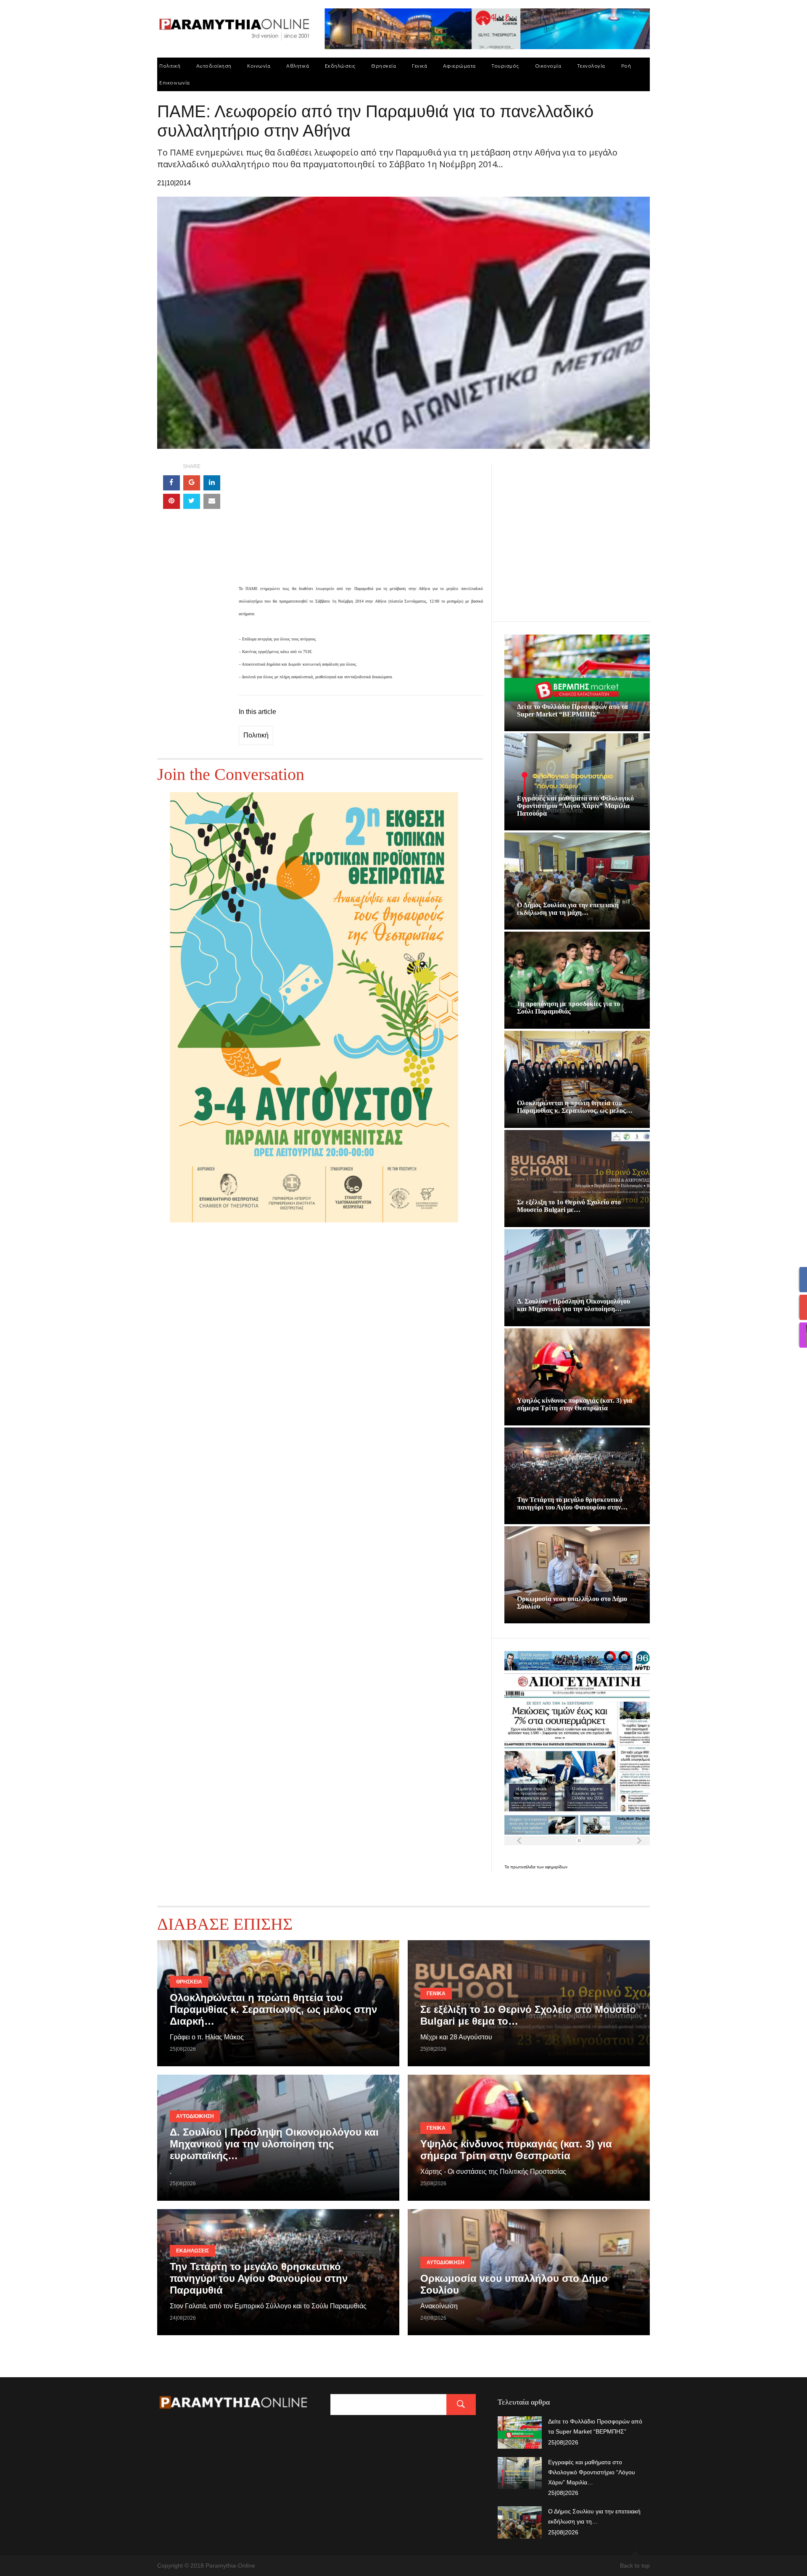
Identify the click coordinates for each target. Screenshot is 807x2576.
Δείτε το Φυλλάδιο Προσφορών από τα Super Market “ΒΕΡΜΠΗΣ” (572, 710)
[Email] (212, 501)
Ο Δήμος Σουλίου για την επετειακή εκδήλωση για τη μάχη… (568, 909)
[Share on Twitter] (192, 501)
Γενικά (419, 66)
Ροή (626, 66)
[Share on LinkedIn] (212, 483)
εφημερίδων (556, 1867)
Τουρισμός (505, 66)
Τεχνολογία (591, 66)
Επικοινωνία (175, 83)
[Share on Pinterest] (171, 501)
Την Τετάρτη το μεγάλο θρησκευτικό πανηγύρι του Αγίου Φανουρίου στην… (572, 1503)
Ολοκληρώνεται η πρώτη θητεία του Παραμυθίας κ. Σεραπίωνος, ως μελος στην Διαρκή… (273, 2009)
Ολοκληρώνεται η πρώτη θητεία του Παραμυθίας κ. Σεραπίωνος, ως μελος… (575, 1107)
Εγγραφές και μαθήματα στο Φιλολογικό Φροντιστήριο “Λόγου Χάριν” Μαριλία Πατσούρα (575, 806)
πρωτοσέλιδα (523, 1867)
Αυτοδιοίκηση (214, 66)
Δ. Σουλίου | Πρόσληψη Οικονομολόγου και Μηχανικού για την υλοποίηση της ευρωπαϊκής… (274, 2144)
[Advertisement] (361, 523)
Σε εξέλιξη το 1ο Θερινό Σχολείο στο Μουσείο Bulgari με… (569, 1206)
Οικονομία (548, 66)
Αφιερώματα (459, 66)
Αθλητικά (298, 66)
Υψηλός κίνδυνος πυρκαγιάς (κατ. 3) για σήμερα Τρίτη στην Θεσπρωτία (575, 1404)
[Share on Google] (192, 483)
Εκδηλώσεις (340, 66)
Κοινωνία (259, 66)
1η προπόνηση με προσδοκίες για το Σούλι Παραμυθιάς (568, 1007)
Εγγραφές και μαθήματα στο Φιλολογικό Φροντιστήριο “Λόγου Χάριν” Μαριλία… (592, 2472)
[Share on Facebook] (171, 483)
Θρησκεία (384, 66)
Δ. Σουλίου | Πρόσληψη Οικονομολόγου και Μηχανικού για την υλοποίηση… (574, 1305)
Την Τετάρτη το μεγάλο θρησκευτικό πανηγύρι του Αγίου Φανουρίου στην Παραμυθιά (259, 2278)
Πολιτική (170, 66)
